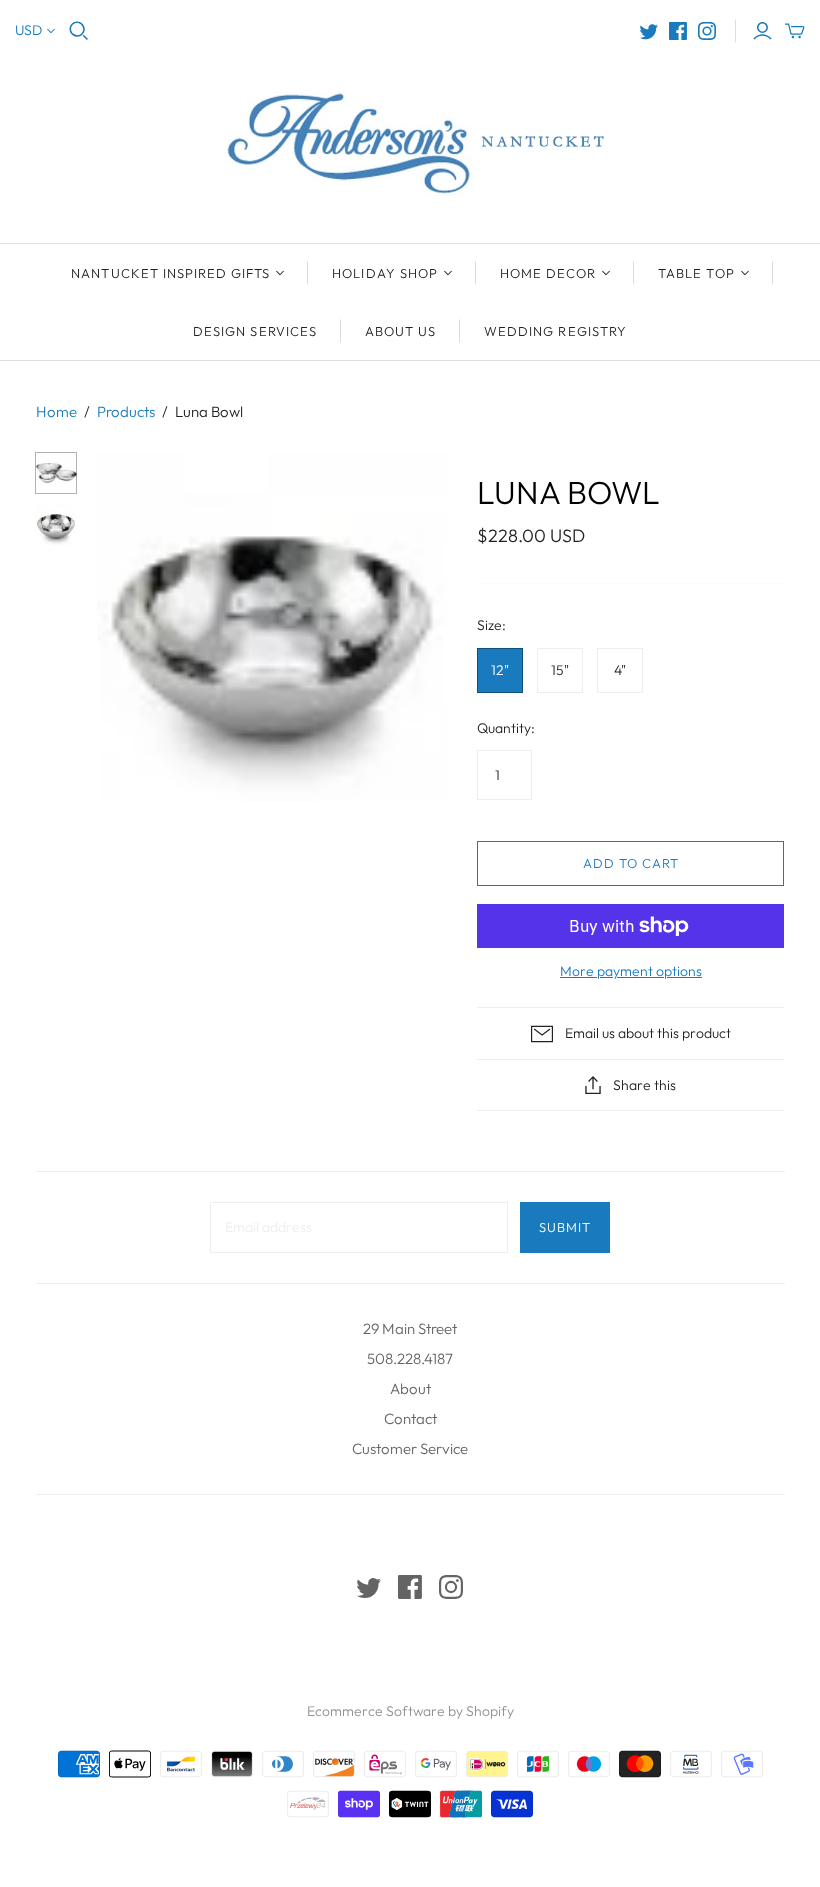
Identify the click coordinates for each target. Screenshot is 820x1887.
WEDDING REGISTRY (555, 331)
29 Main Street (410, 1328)
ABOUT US (400, 331)
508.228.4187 (410, 1358)
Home (56, 411)
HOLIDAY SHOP (384, 273)
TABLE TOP (696, 273)
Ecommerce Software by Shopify (410, 1711)
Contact (410, 1418)
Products (126, 411)
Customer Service (410, 1448)
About (410, 1388)
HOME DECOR (548, 273)
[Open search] (79, 31)
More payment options (631, 971)
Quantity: (506, 728)
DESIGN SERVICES (255, 331)
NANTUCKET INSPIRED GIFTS (170, 273)
